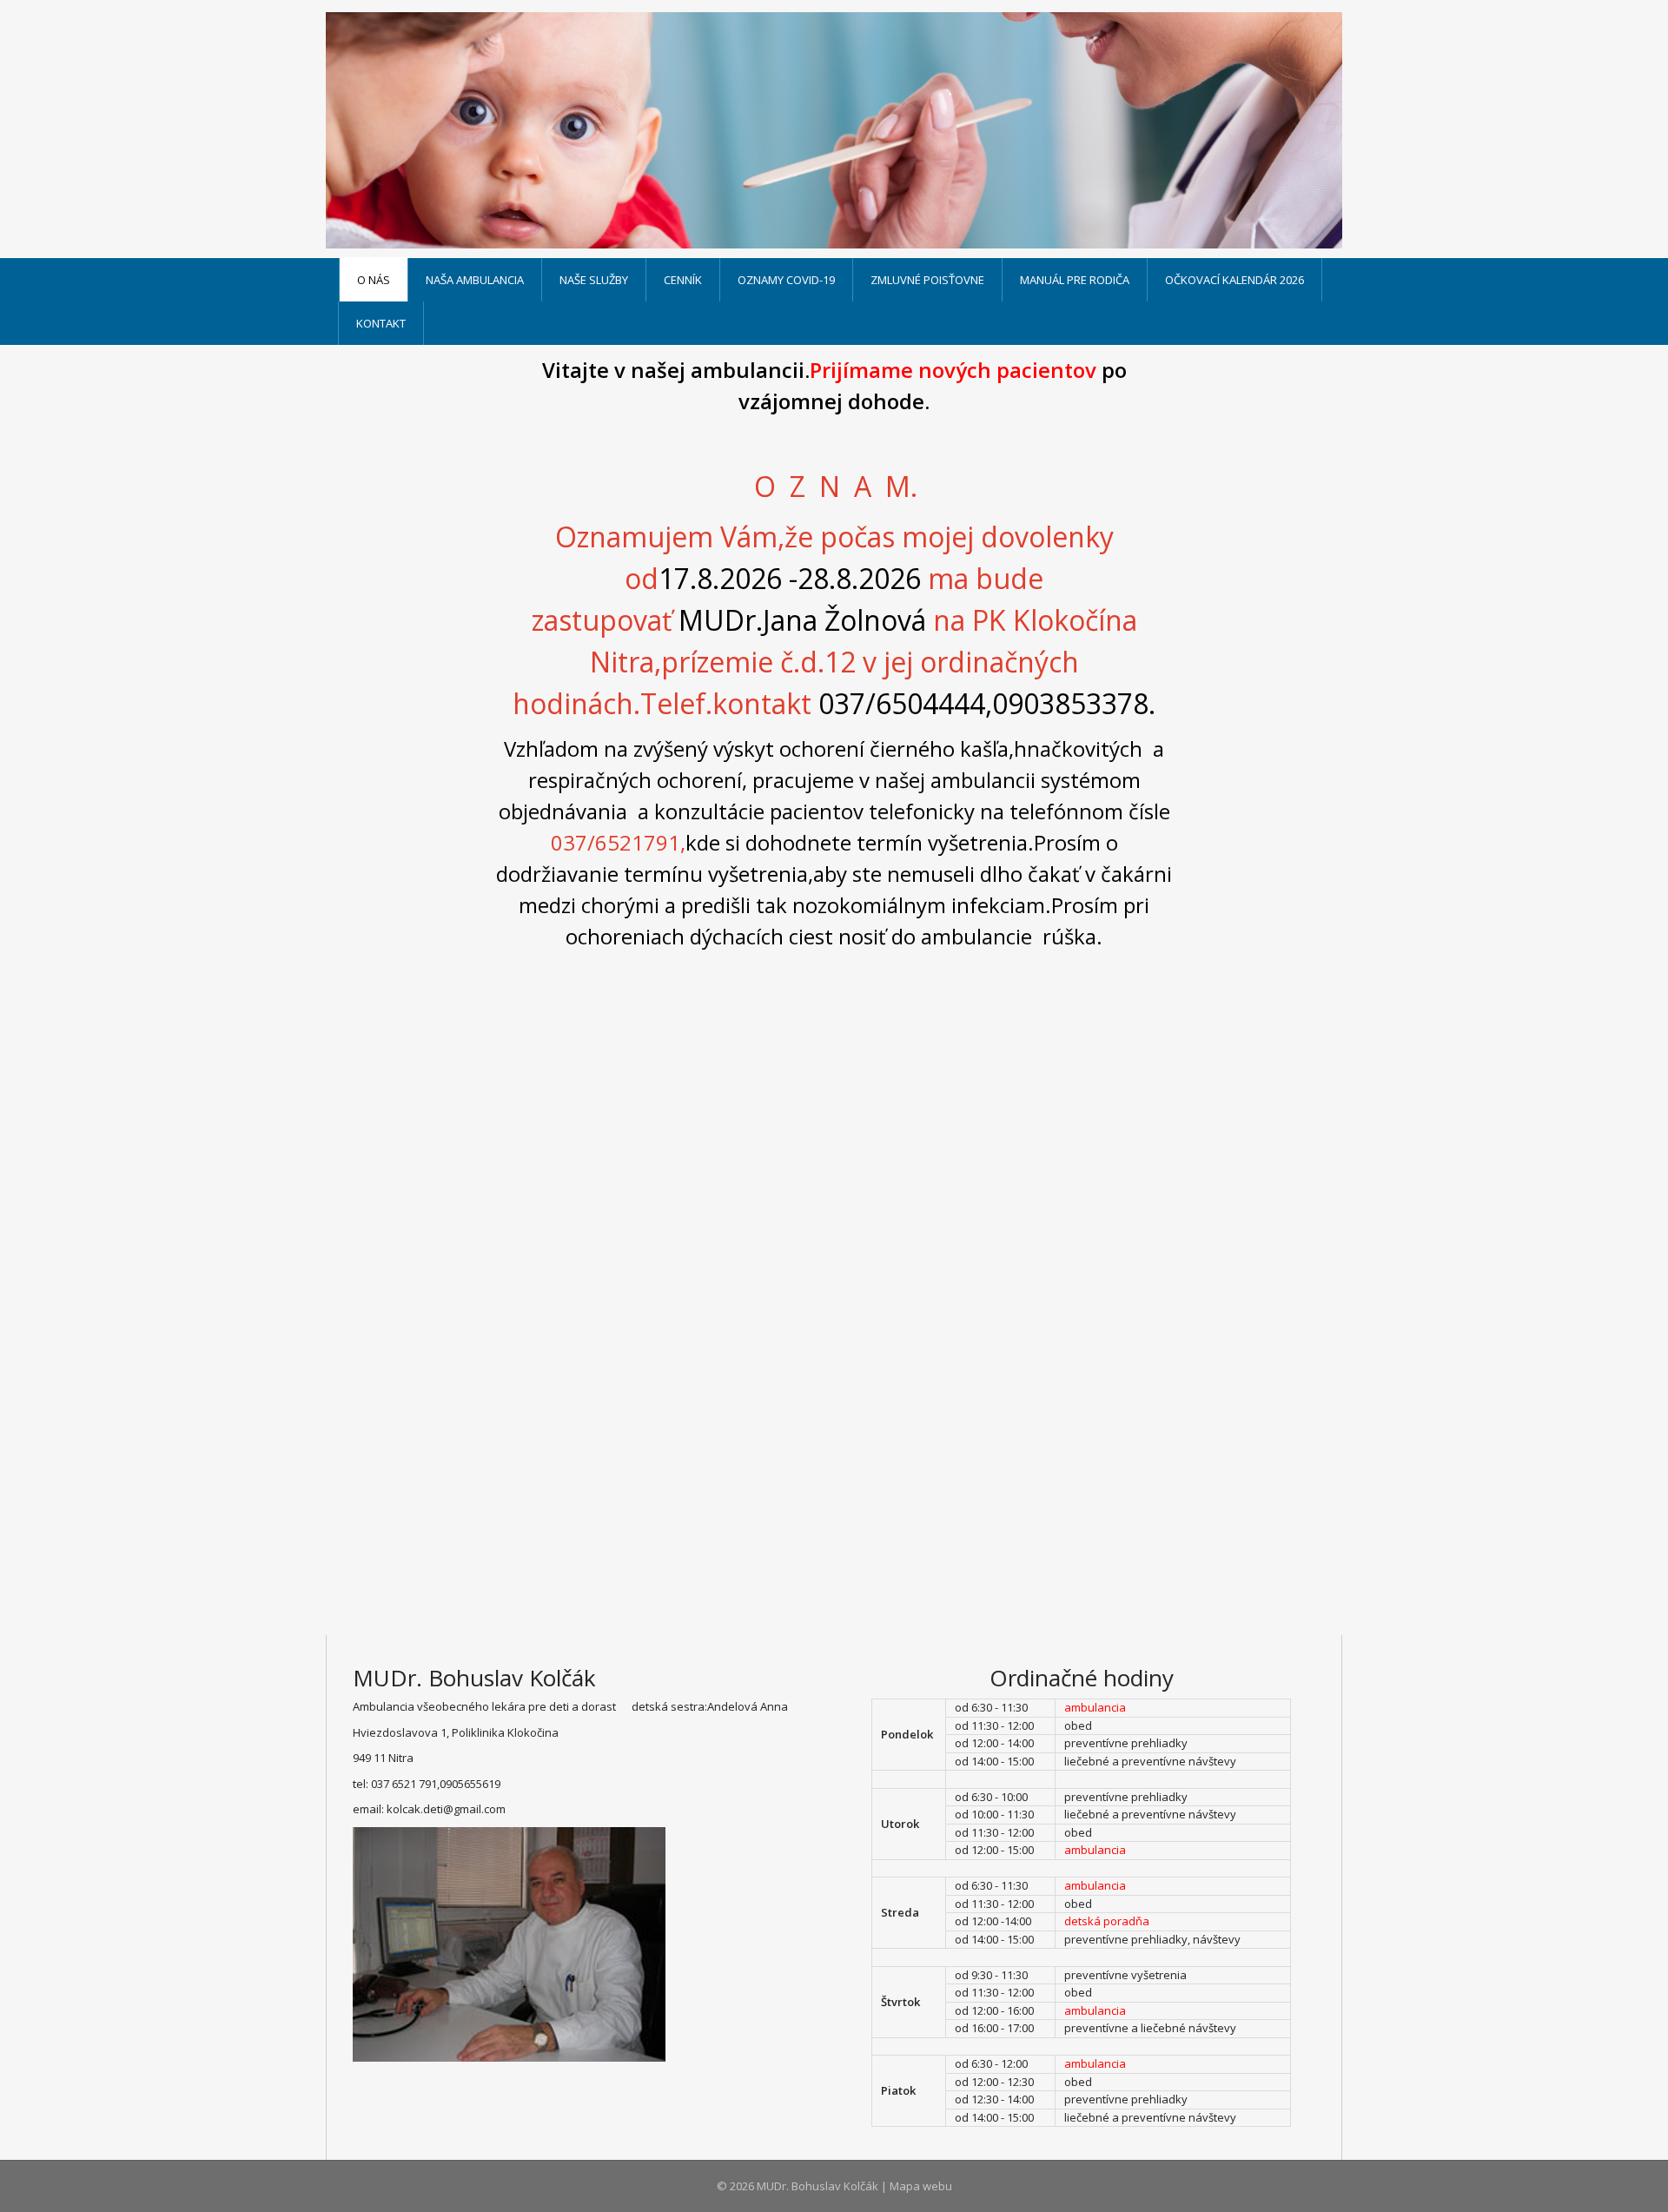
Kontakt (381, 323)
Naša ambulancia (475, 280)
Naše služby (594, 280)
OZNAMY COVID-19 (786, 280)
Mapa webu (921, 2186)
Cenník (683, 280)
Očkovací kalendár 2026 (1234, 280)
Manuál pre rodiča (1075, 280)
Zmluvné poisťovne (927, 280)
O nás (374, 280)
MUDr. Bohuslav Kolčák (817, 2186)
